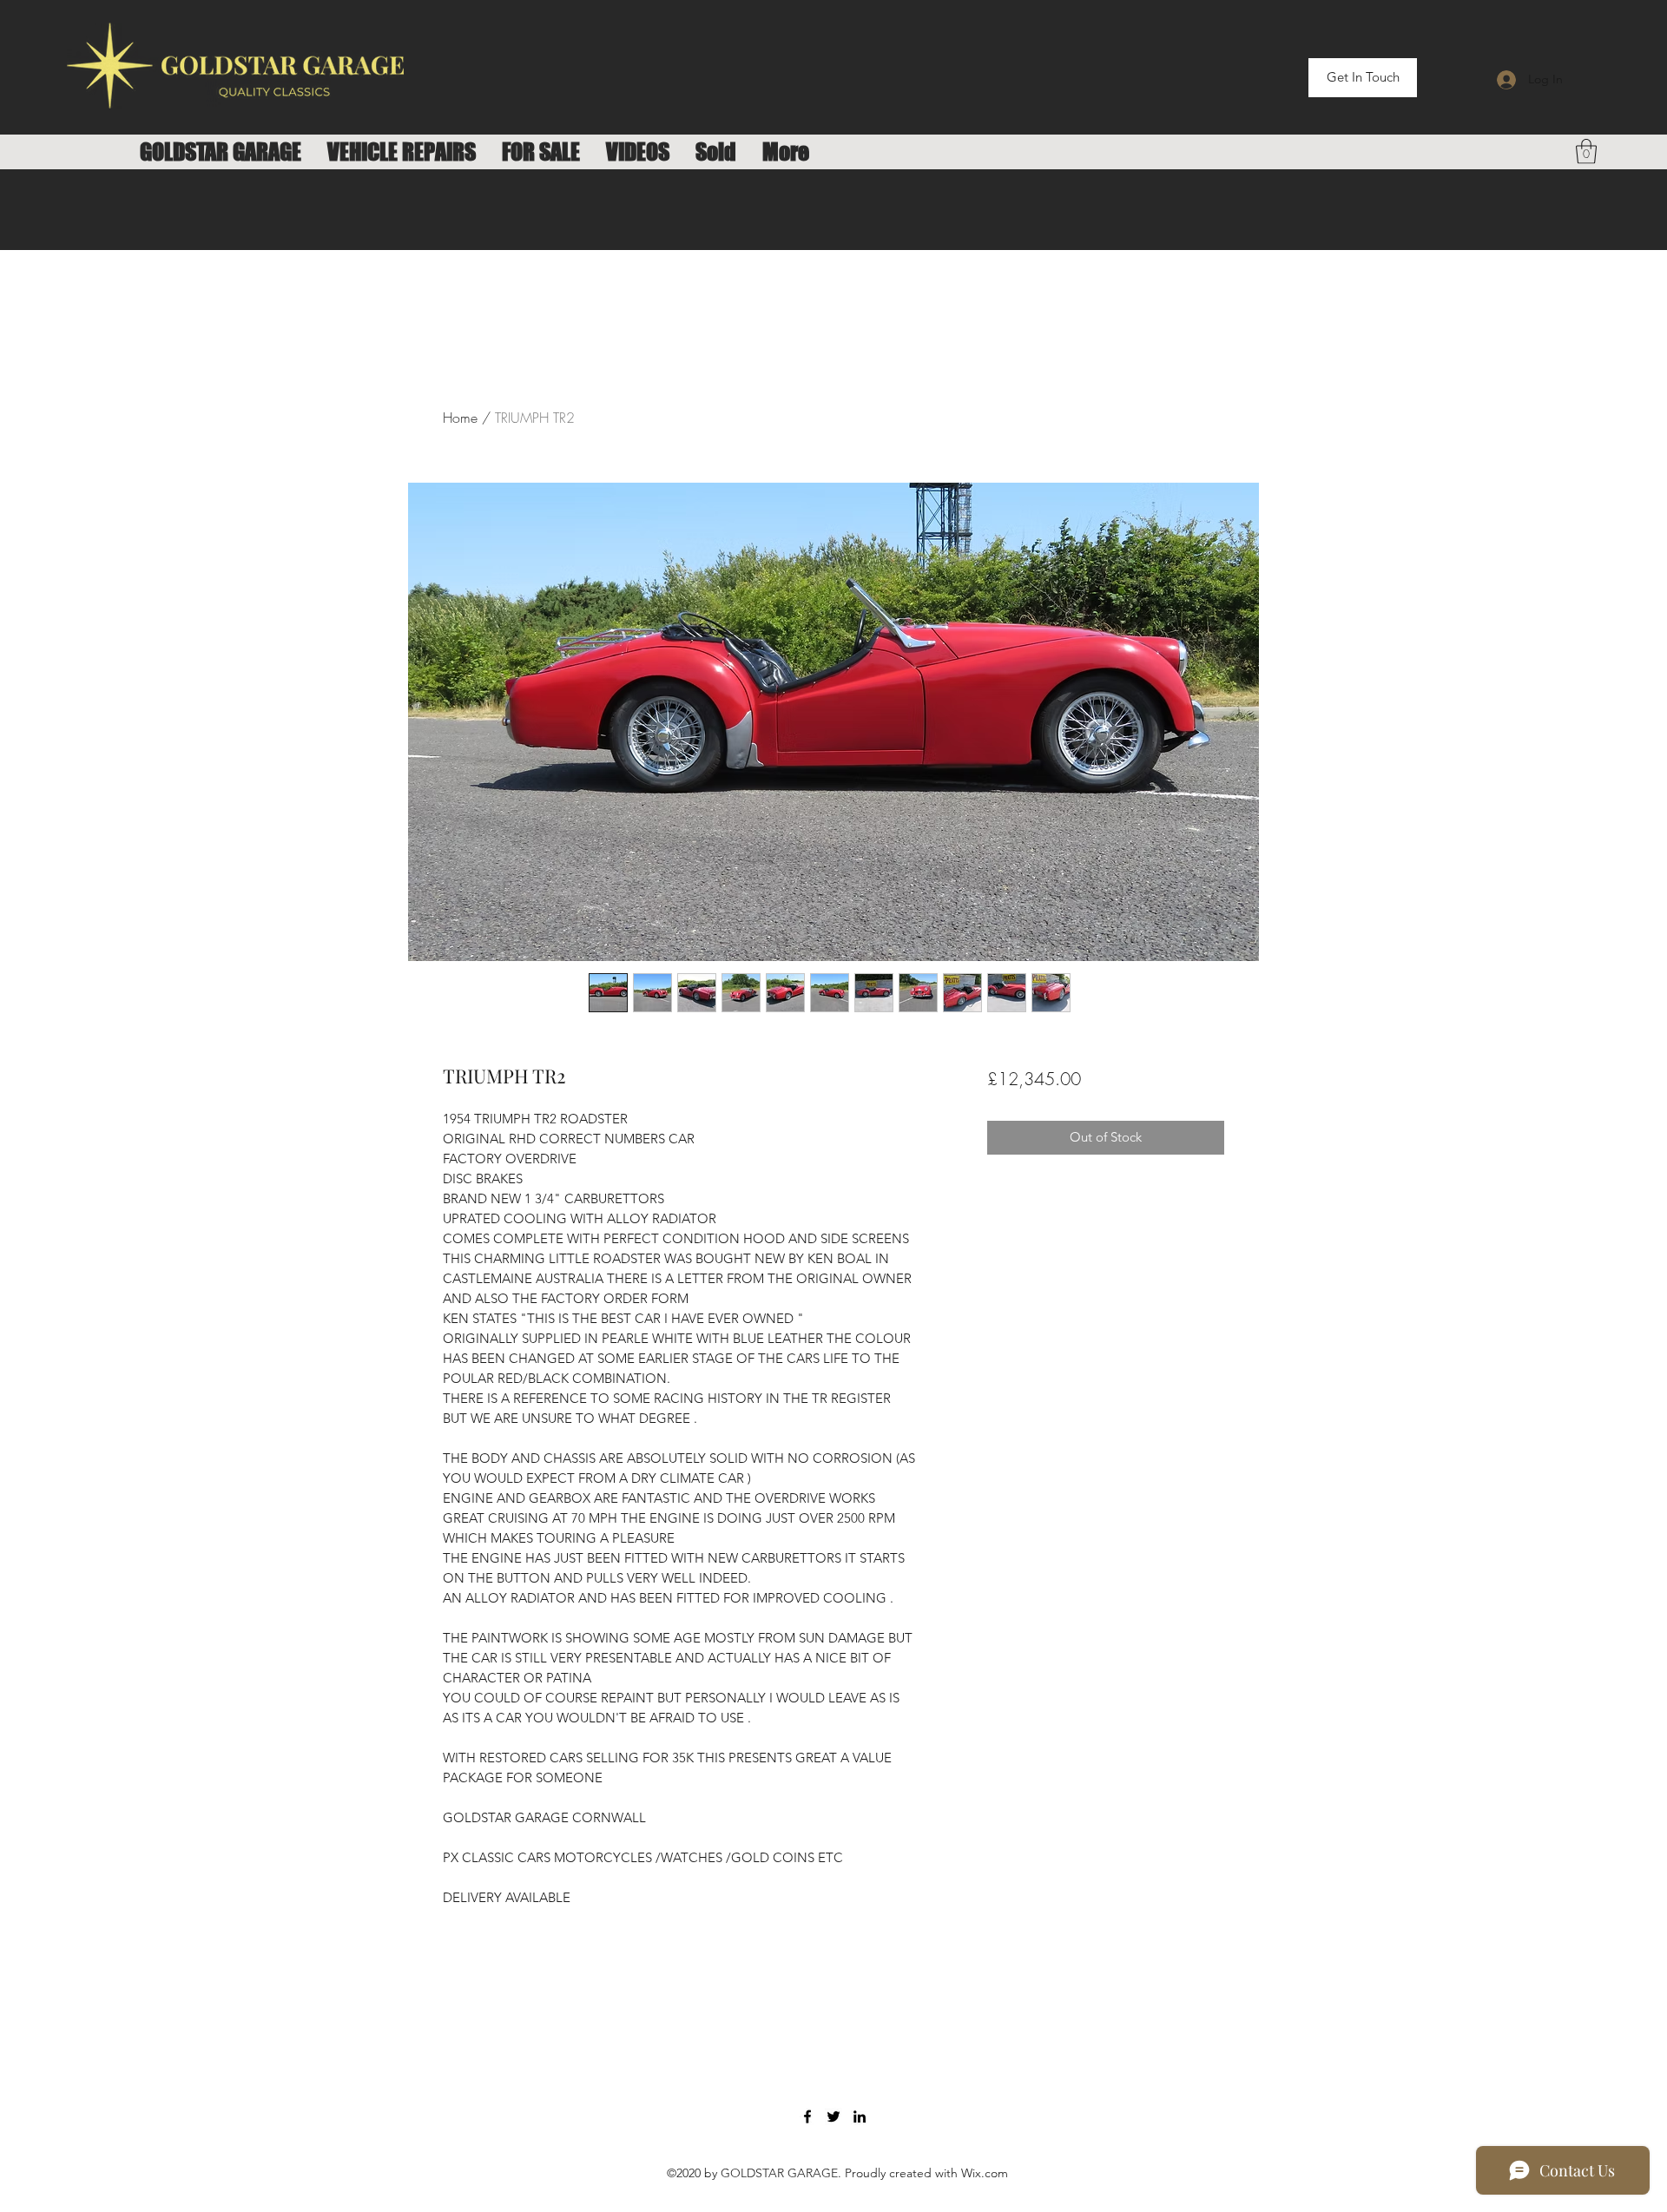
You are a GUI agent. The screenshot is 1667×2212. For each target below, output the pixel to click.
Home (460, 418)
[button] (1586, 151)
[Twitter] (833, 2117)
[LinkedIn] (860, 2117)
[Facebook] (807, 2117)
